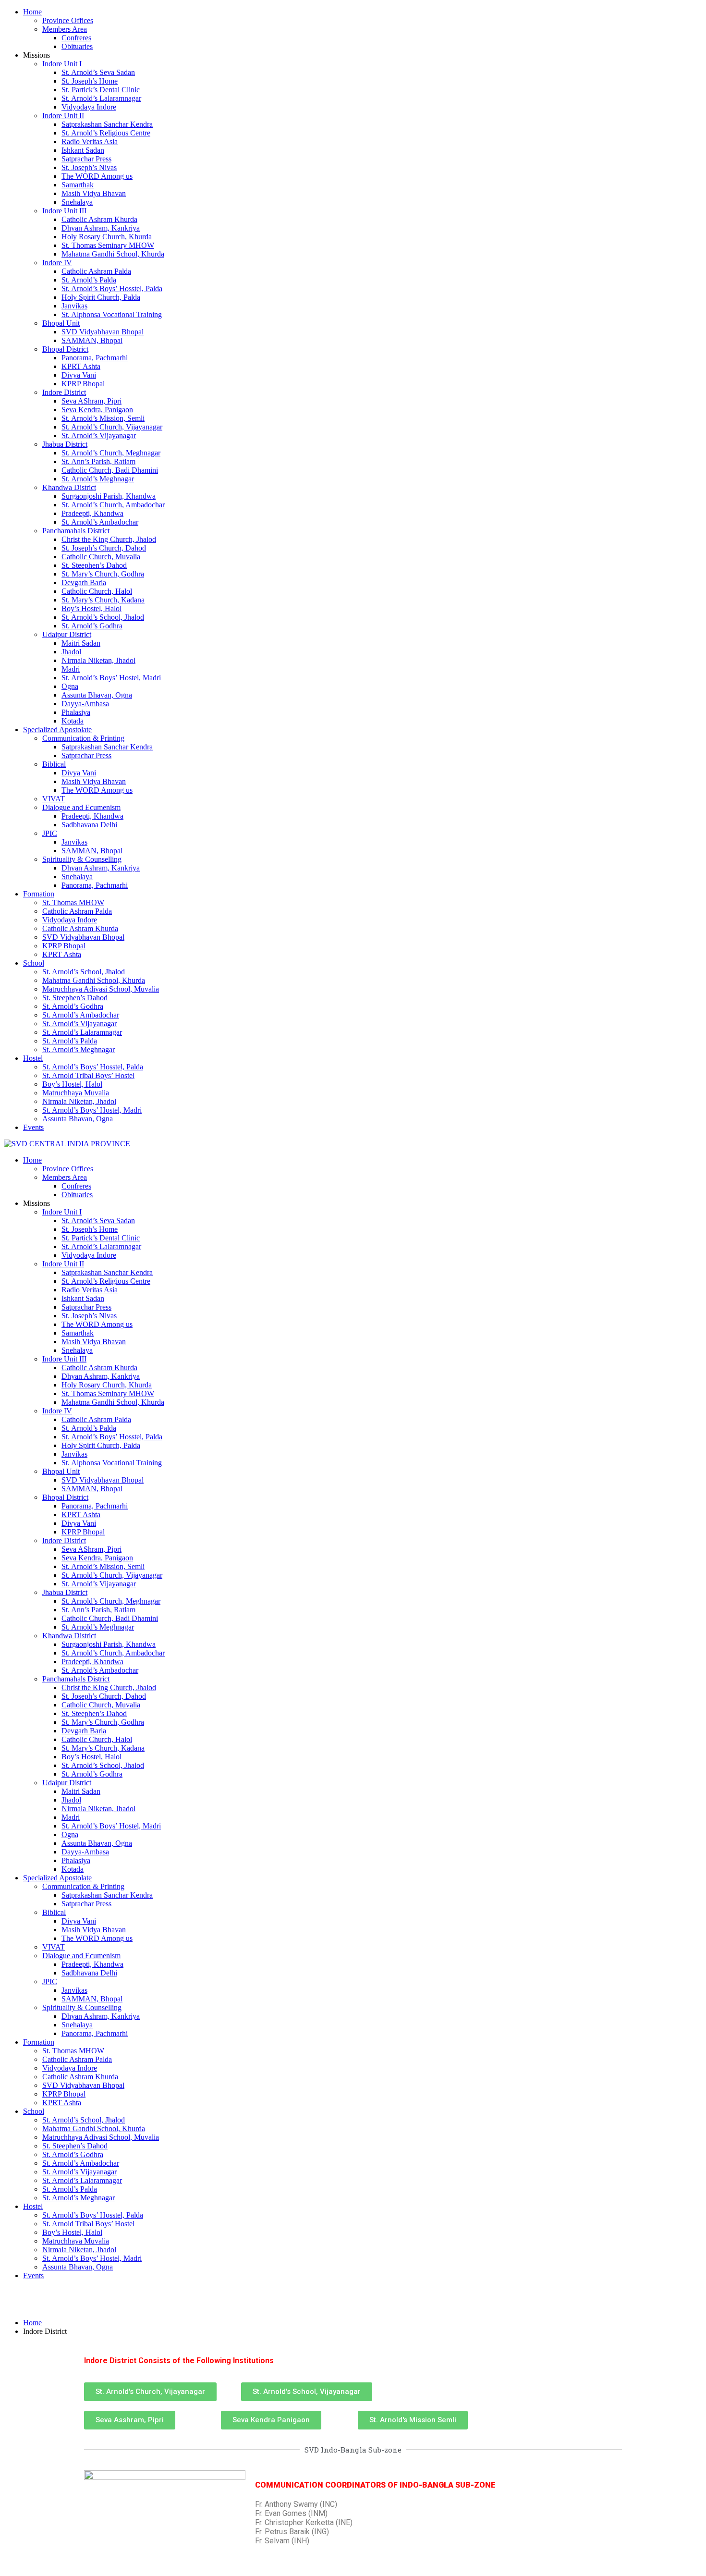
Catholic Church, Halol (97, 591)
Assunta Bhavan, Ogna (97, 695)
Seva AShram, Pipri (91, 401)
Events (33, 1127)
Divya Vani (79, 375)
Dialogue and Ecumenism (81, 807)
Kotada (73, 721)
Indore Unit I (62, 64)
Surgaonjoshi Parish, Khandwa (109, 496)
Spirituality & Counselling (82, 859)
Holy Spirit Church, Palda (101, 297)
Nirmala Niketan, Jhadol (98, 660)
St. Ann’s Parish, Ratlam (98, 461)
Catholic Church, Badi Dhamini (110, 470)
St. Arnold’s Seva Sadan (98, 72)
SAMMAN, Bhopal (92, 340)
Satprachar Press (86, 159)
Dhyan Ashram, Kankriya (101, 228)
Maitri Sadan (81, 643)
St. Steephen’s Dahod (94, 565)
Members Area (65, 29)
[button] (150, 2392)
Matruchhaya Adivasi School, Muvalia (101, 989)
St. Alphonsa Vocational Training (112, 314)
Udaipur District (67, 634)
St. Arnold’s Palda (89, 280)
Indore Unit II (63, 116)
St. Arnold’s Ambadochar (100, 522)
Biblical (54, 764)
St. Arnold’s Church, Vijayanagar (112, 427)
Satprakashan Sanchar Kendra (107, 124)
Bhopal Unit (61, 323)
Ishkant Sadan (83, 150)
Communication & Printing (83, 738)
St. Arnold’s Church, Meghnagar (111, 453)
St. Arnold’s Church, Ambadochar (113, 505)
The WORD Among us (97, 176)
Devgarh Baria (84, 583)
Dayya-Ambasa (85, 704)
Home (32, 12)
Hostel (33, 1058)
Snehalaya (77, 202)
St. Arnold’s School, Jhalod (103, 617)
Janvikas (74, 306)
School (34, 963)
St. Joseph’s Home (90, 81)
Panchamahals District (76, 531)
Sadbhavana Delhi (89, 825)
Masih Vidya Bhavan (94, 193)
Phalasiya (76, 712)
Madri (71, 669)
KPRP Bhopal (83, 384)
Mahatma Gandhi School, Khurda (113, 254)
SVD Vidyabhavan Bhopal (103, 332)
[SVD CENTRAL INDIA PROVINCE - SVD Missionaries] (67, 1144)
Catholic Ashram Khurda (99, 219)
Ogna (70, 686)
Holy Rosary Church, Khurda (107, 237)
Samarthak (78, 185)
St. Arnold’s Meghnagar (98, 479)
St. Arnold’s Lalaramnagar (101, 98)
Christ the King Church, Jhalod (109, 539)
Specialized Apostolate (57, 730)
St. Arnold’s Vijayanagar (99, 435)
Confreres (76, 38)
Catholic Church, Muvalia (101, 557)
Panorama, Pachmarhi (95, 358)
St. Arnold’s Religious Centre (106, 133)
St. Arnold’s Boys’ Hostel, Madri (111, 678)
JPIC (50, 833)
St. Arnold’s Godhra (92, 626)
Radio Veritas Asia (90, 141)
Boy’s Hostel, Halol (91, 608)
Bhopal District (65, 349)
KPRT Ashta (81, 366)
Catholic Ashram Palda (96, 271)
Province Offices (68, 20)
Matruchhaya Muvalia (76, 1093)
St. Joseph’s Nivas (89, 167)
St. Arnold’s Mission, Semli (103, 418)
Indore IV (57, 263)
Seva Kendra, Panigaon (97, 410)
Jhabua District (65, 444)
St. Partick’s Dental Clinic (101, 90)
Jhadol (71, 652)
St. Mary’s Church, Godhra (103, 574)
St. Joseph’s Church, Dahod (104, 548)
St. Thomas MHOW (73, 902)
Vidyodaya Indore (89, 107)
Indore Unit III (64, 211)
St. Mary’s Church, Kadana (103, 600)
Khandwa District (69, 487)
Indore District (64, 392)
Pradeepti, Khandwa (92, 513)
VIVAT (54, 799)
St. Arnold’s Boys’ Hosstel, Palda (112, 288)
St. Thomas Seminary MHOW (108, 245)
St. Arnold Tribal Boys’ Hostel (88, 1075)
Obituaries (77, 46)
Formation (39, 894)
